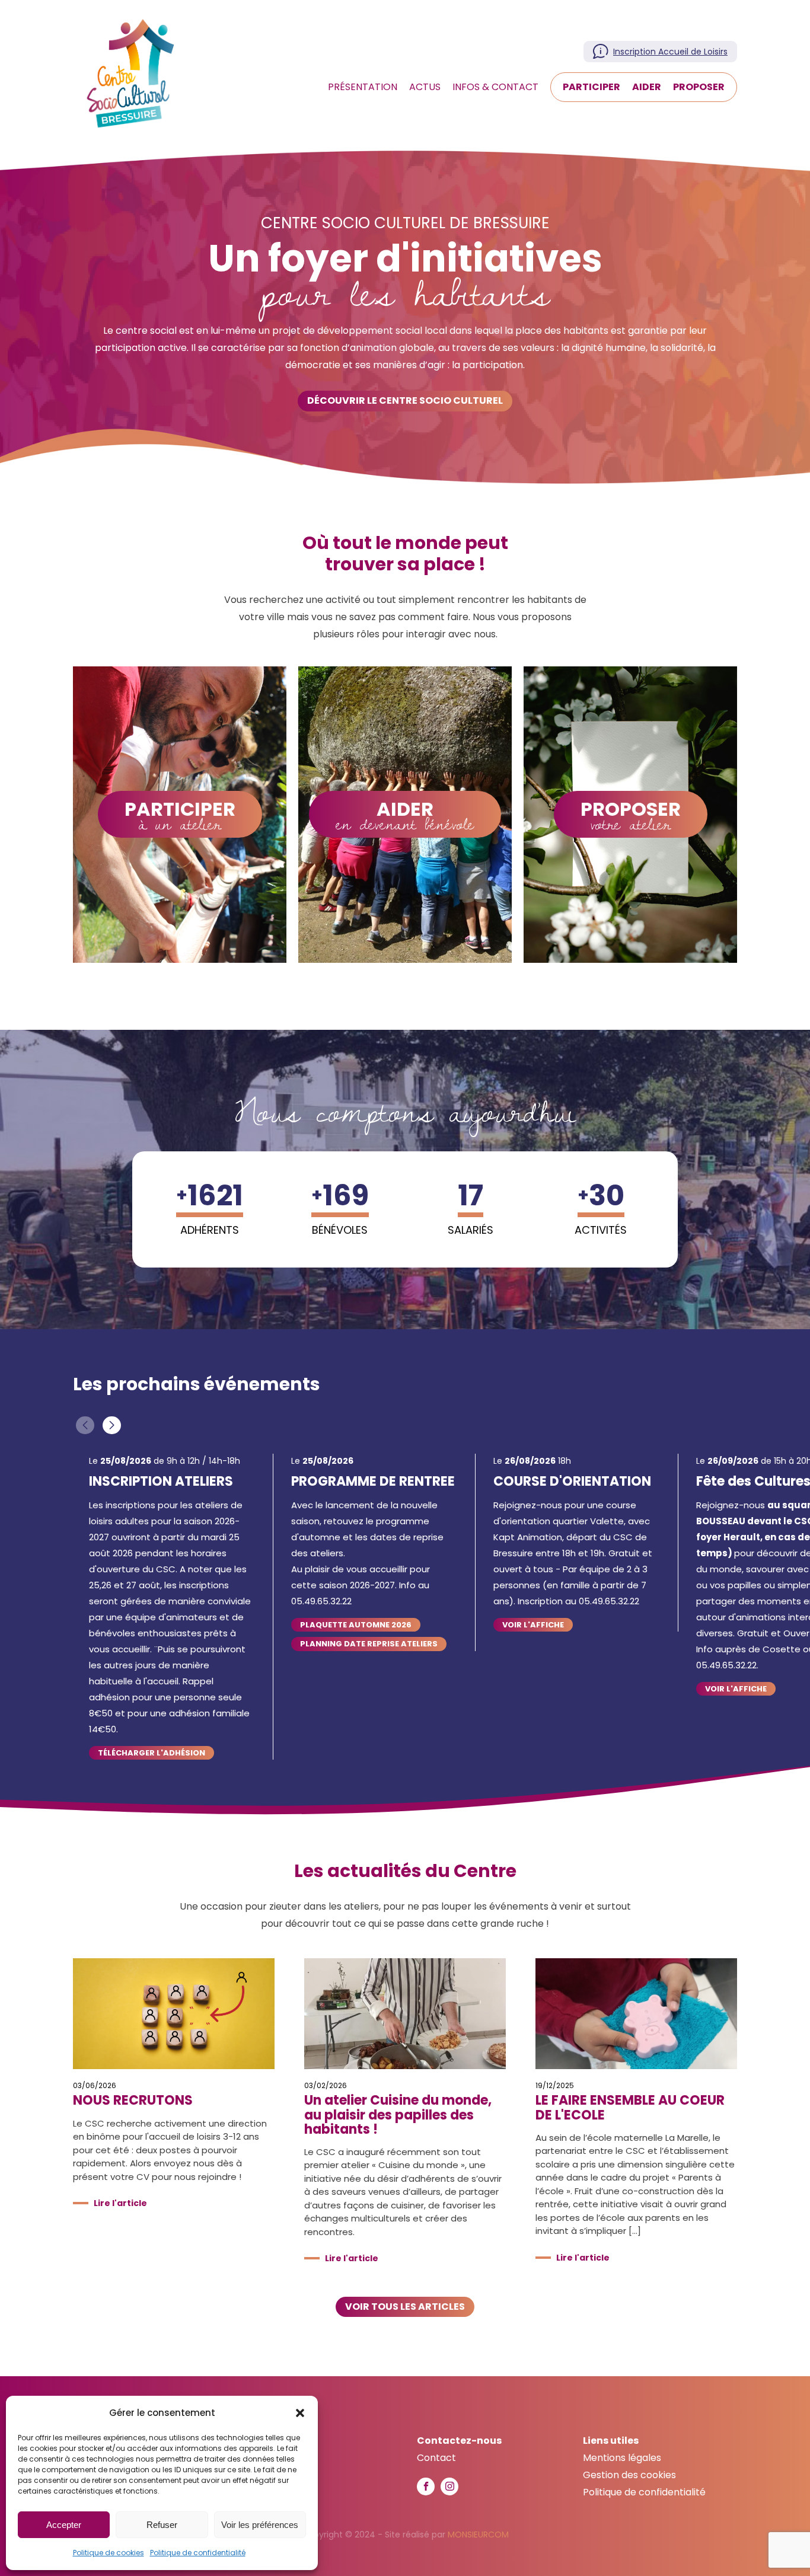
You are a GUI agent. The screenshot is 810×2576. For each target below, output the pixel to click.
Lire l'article (120, 2203)
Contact (436, 2458)
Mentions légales (622, 2458)
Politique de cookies (109, 2553)
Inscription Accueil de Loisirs (670, 52)
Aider (647, 87)
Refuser (162, 2525)
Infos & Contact (495, 87)
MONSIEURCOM (478, 2534)
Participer (591, 87)
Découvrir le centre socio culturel (405, 400)
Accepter (64, 2525)
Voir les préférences (260, 2525)
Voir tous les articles (405, 2307)
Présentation (363, 87)
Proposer (699, 87)
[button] (300, 2413)
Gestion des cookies (629, 2475)
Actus (425, 87)
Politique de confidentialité (198, 2553)
